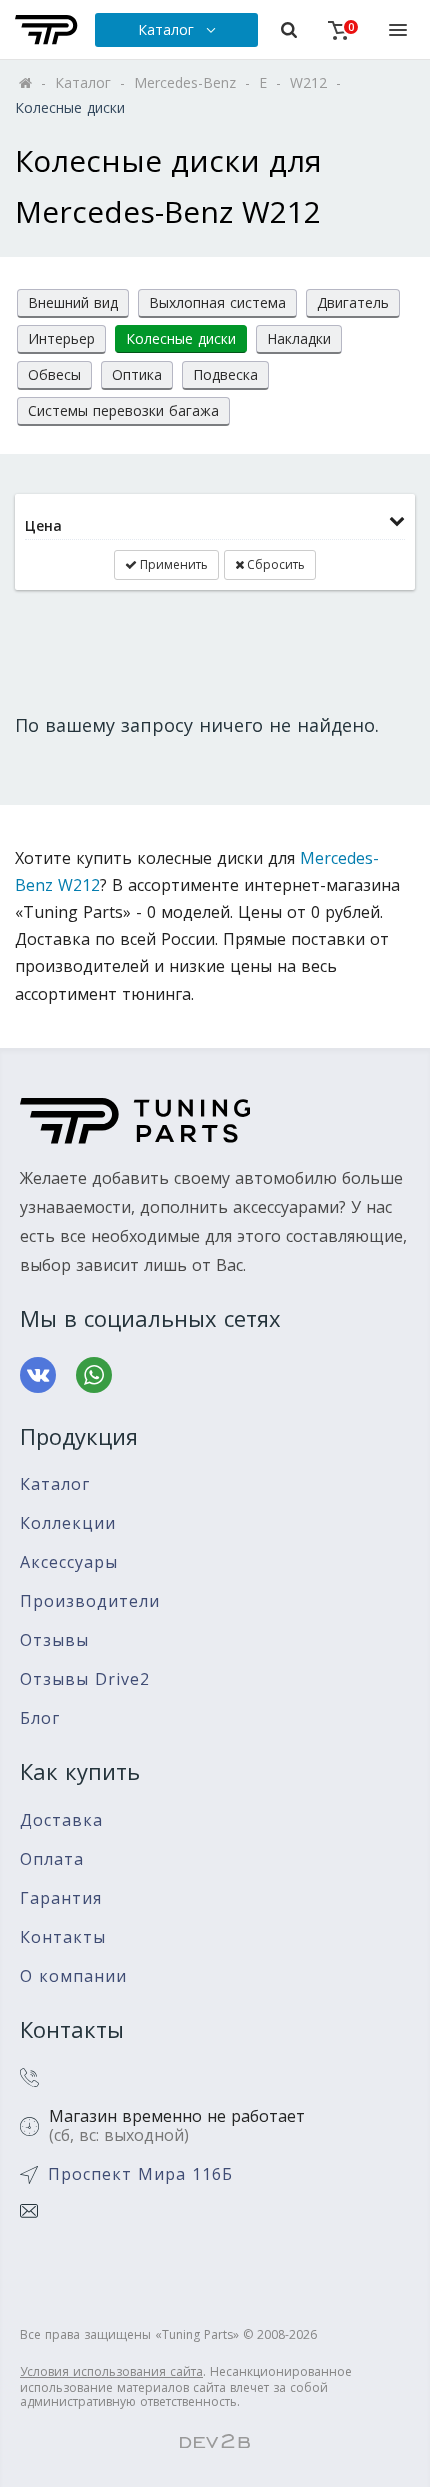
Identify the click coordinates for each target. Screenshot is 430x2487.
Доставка (61, 1820)
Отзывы (54, 1640)
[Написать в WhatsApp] (94, 1375)
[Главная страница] (46, 30)
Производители (90, 1601)
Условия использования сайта (111, 2371)
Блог (40, 1718)
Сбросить (274, 564)
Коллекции (68, 1523)
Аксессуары (69, 1562)
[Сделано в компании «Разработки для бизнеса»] (215, 2442)
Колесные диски (181, 338)
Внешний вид (73, 302)
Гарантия (61, 1898)
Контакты (63, 1937)
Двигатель (353, 302)
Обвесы (54, 374)
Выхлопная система (217, 302)
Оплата (52, 1859)
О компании (73, 1976)
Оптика (137, 374)
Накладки (299, 338)
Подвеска (225, 374)
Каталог (55, 1484)
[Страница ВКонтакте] (38, 1375)
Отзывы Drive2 (85, 1679)
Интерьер (61, 338)
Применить (172, 564)
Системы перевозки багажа (123, 410)
